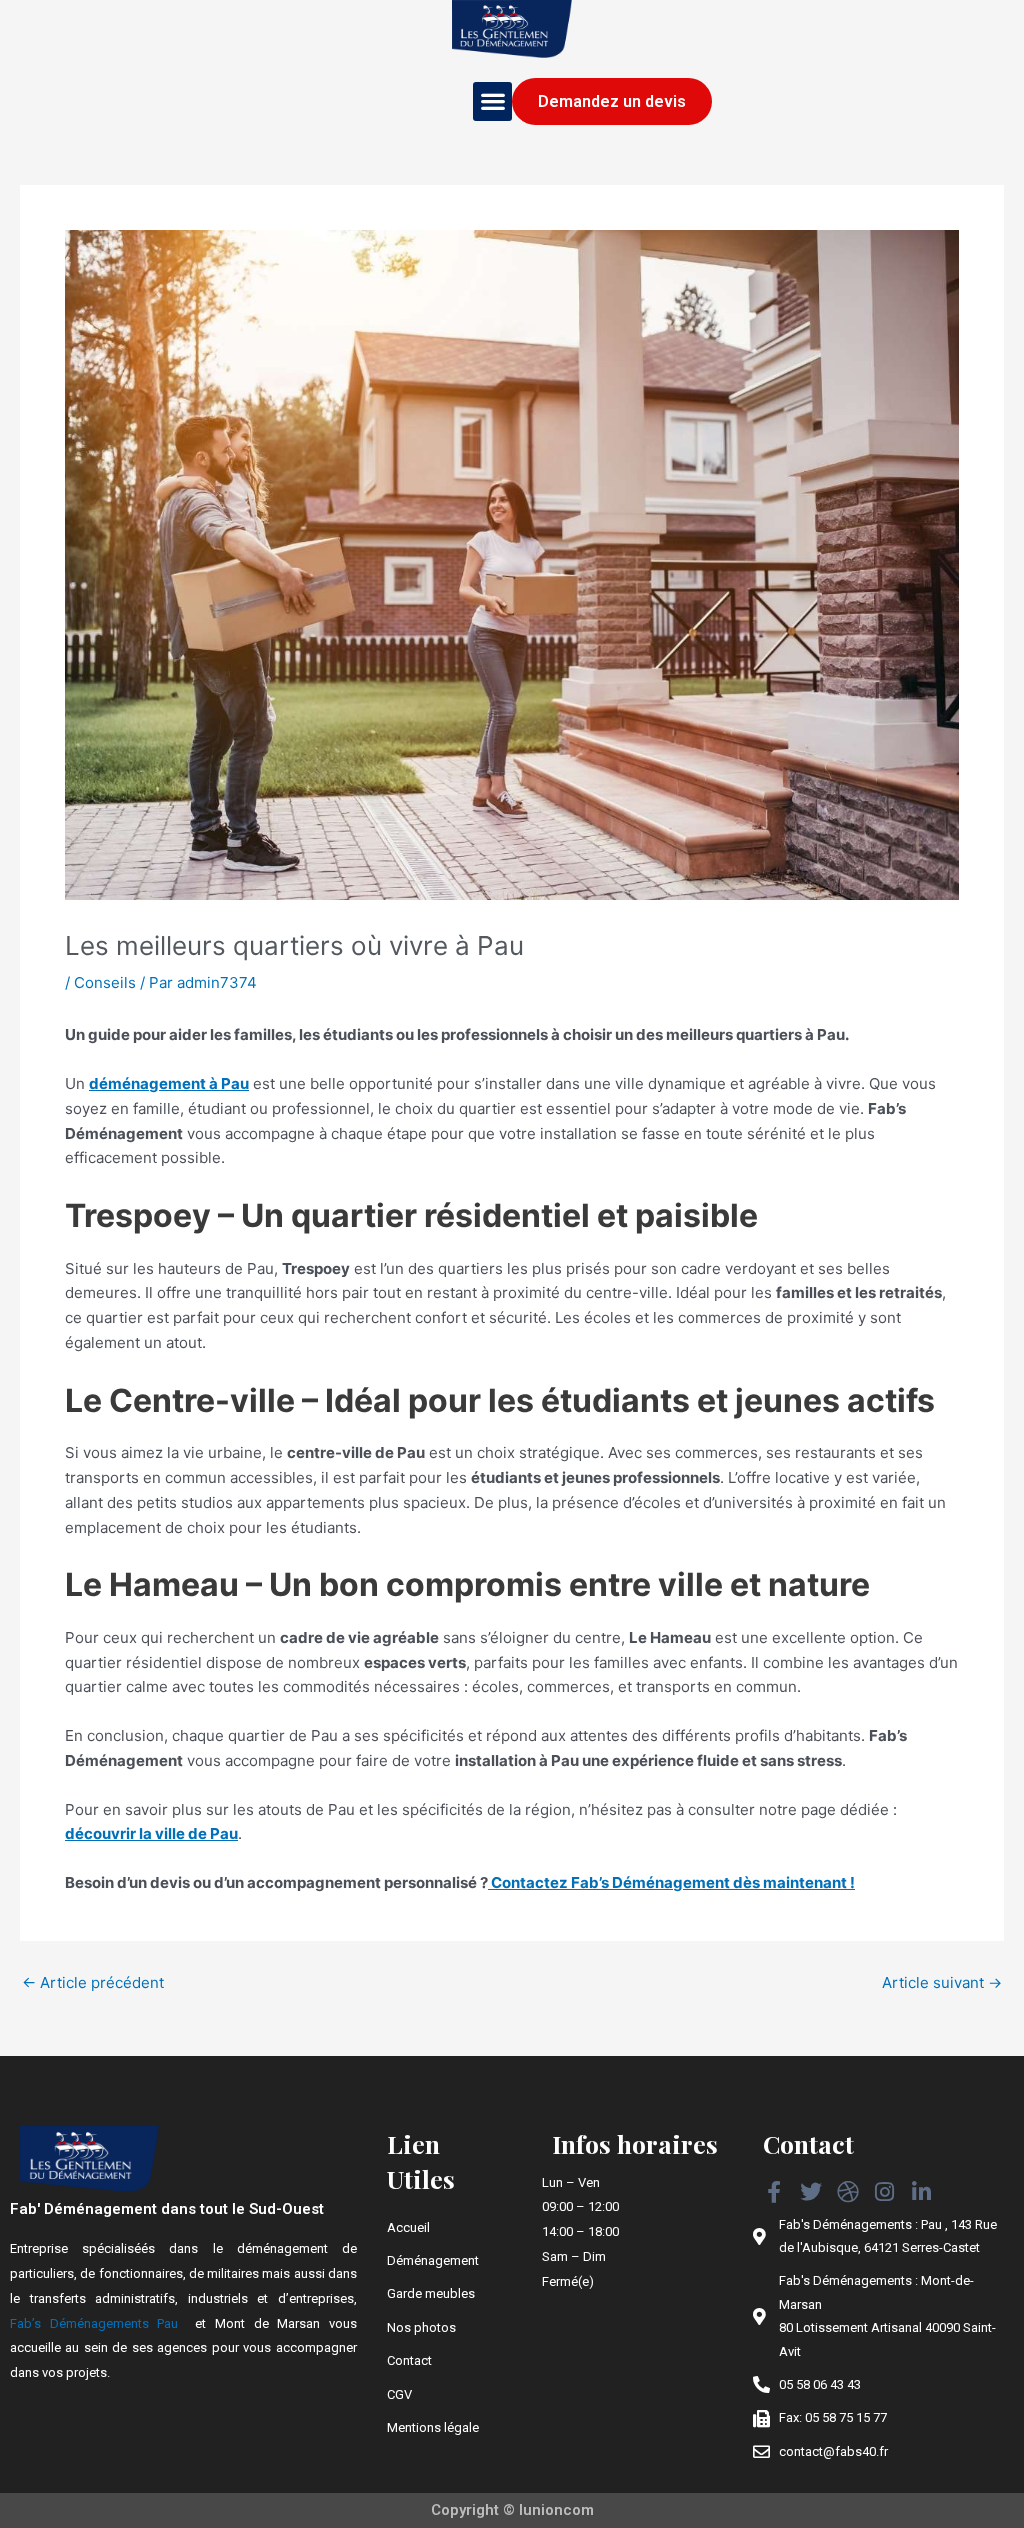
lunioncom (556, 2510)
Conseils (105, 982)
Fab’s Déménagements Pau (94, 2323)
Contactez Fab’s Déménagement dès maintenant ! (671, 1882)
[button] (492, 101)
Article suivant (942, 1982)
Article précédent (93, 1982)
